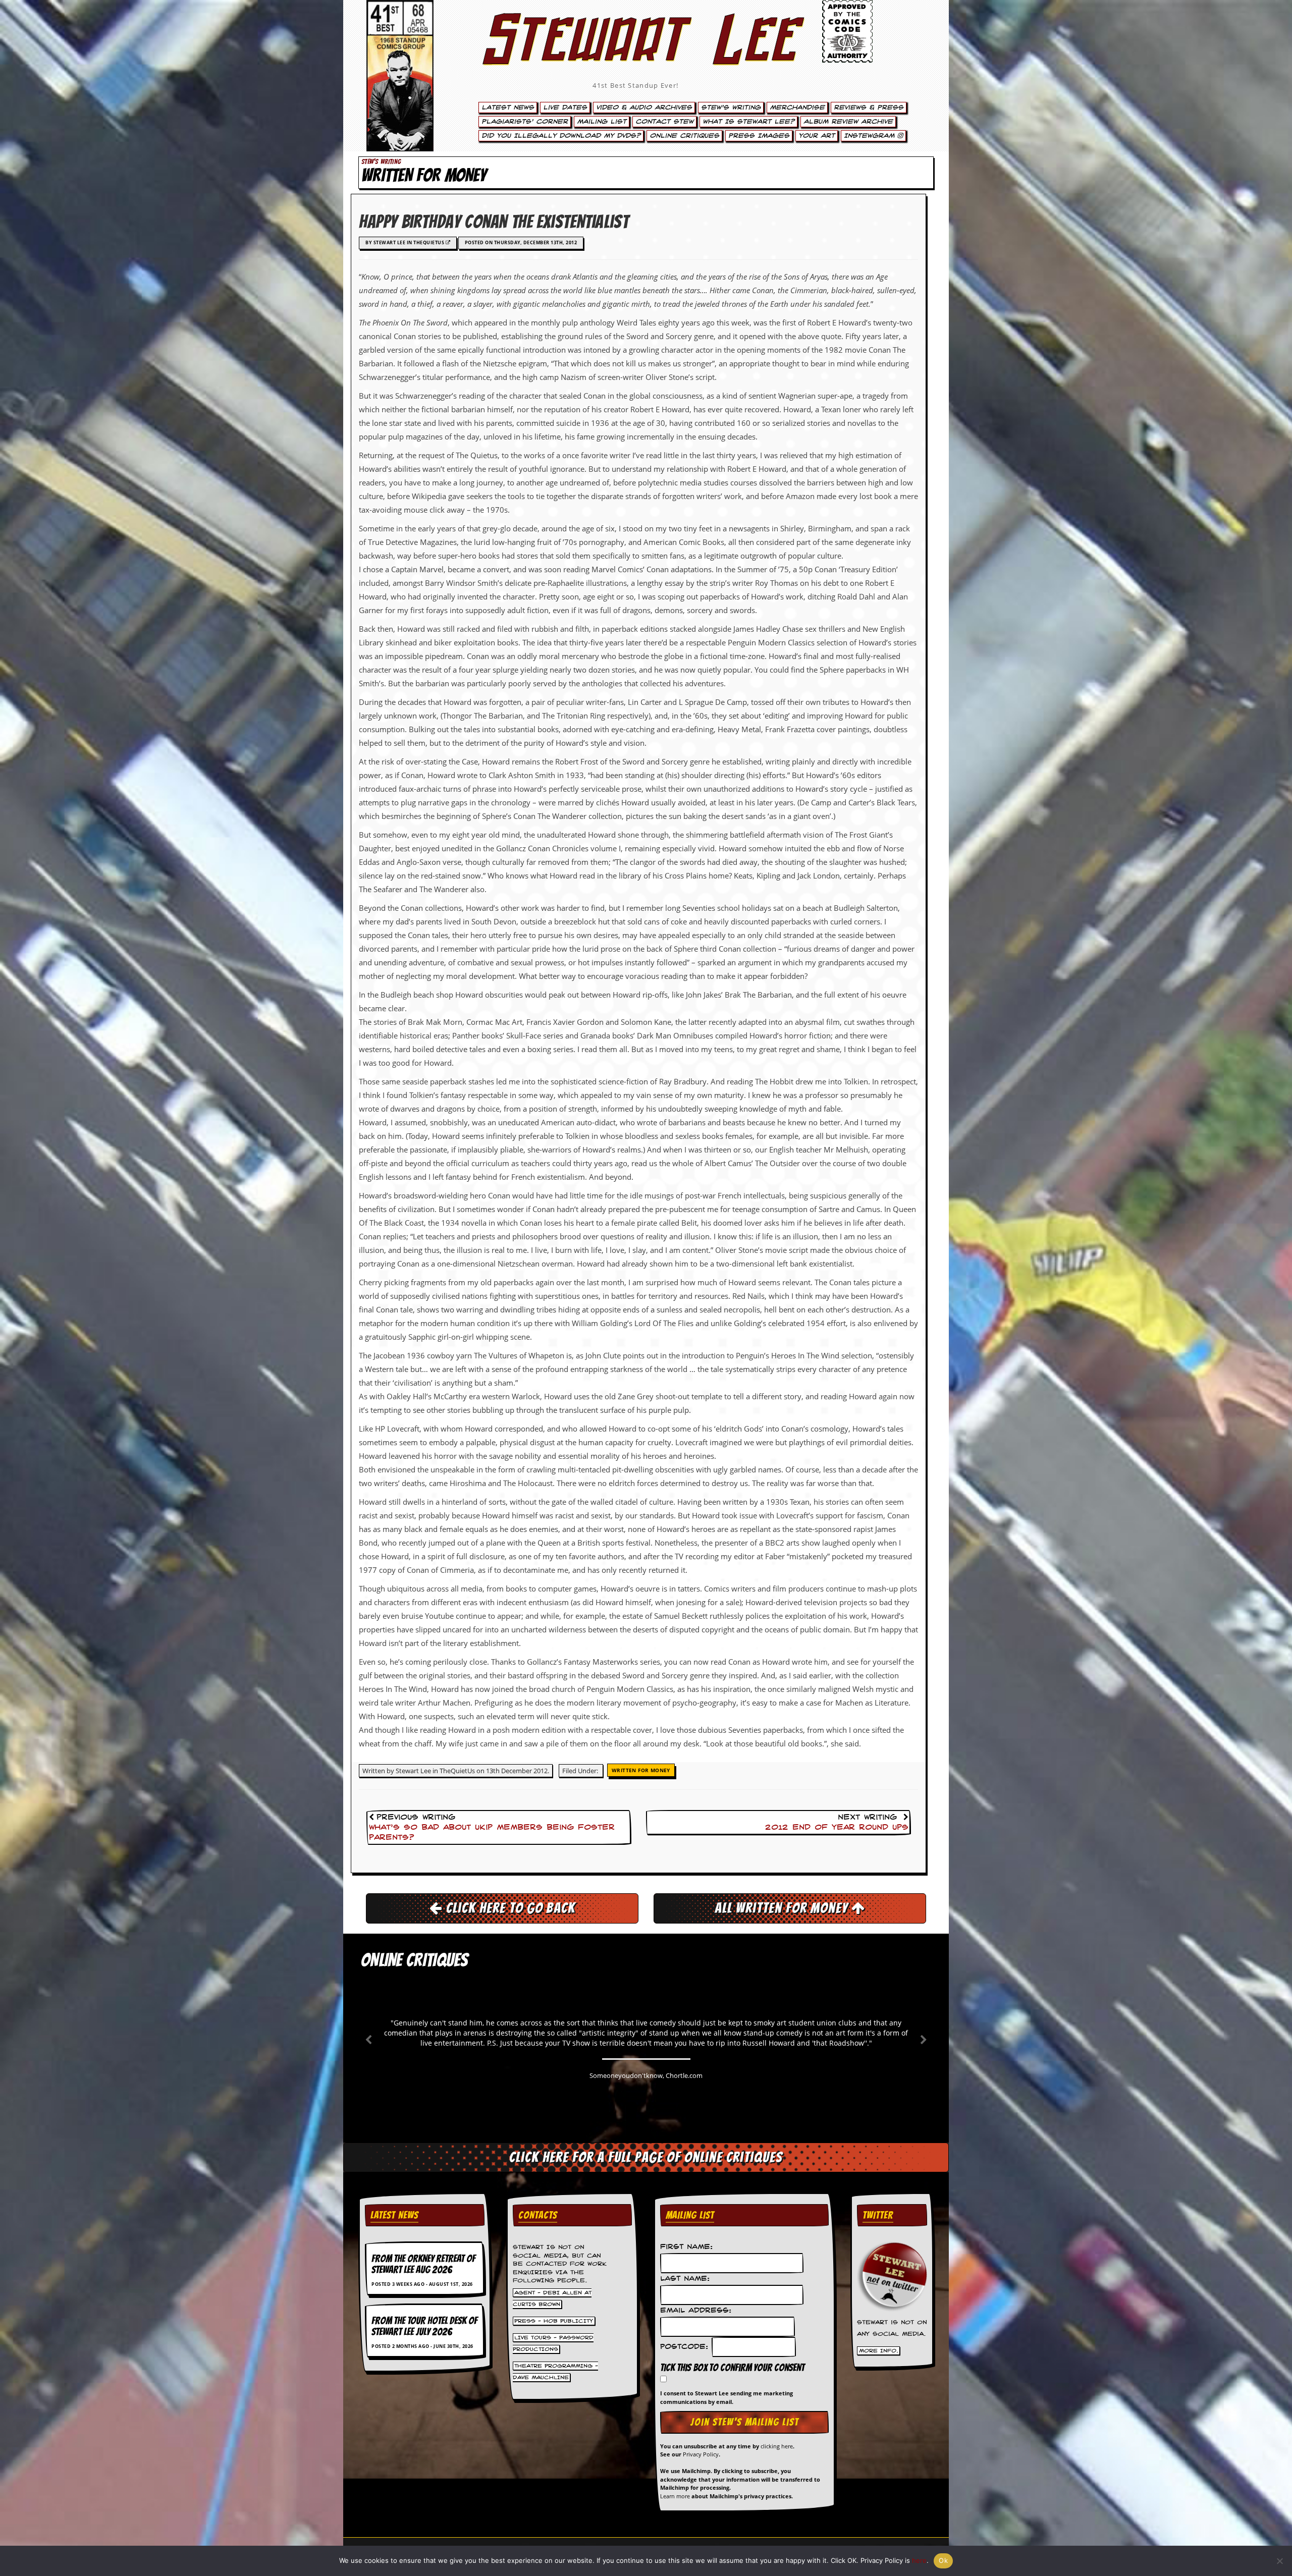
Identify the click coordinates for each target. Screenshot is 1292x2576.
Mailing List (602, 122)
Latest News (508, 107)
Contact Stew (664, 122)
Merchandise (797, 107)
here (919, 2560)
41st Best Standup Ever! (635, 85)
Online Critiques (684, 136)
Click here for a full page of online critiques (646, 2157)
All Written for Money (783, 1908)
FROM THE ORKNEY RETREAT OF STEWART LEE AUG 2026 (423, 2264)
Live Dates (565, 107)
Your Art (817, 136)
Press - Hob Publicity (554, 2321)
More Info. (879, 2350)
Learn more (675, 2496)
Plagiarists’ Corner (525, 122)
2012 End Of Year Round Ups (837, 1828)
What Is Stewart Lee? (748, 122)
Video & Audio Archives (644, 107)
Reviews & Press (869, 107)
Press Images (759, 136)
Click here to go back (509, 1908)
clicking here (777, 2446)
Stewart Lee (636, 53)
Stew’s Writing (731, 107)
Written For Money (641, 1770)
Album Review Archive (848, 122)
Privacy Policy (701, 2454)
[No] (1279, 2561)
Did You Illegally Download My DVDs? (561, 136)
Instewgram (871, 136)
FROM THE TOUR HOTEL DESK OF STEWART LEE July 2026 (424, 2326)
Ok (943, 2560)
